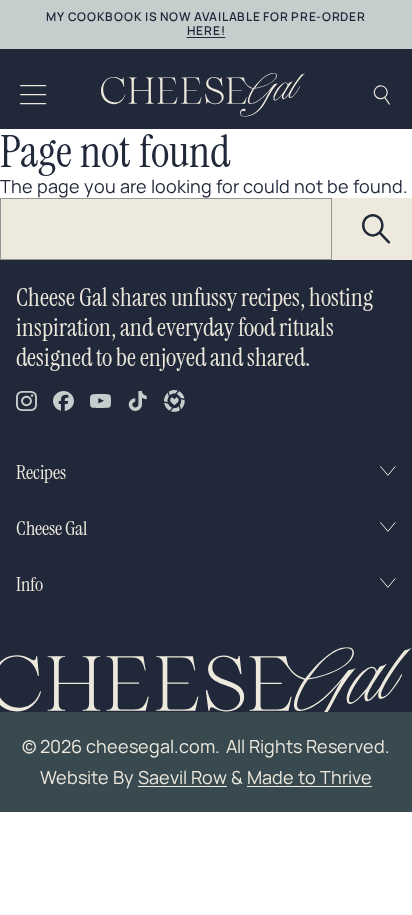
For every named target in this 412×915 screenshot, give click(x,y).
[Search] (377, 229)
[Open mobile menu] (33, 95)
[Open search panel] (381, 95)
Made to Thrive (309, 777)
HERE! (206, 30)
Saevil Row (182, 777)
